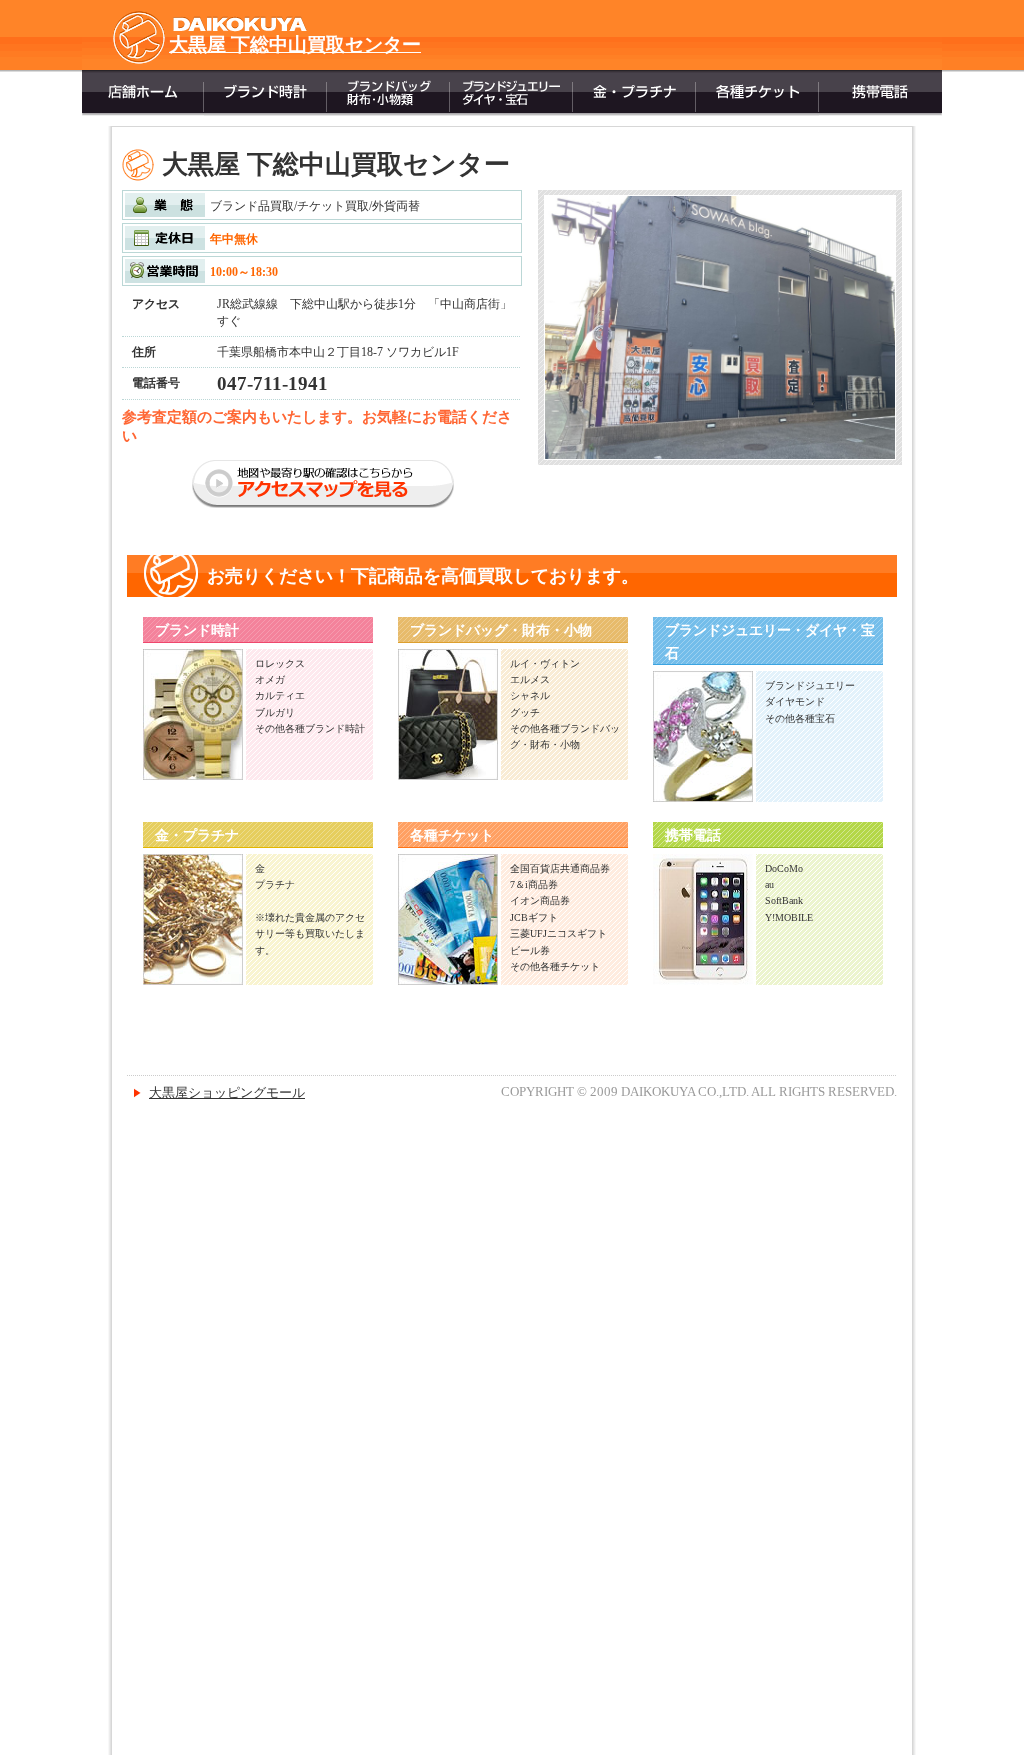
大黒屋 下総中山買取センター (295, 44)
